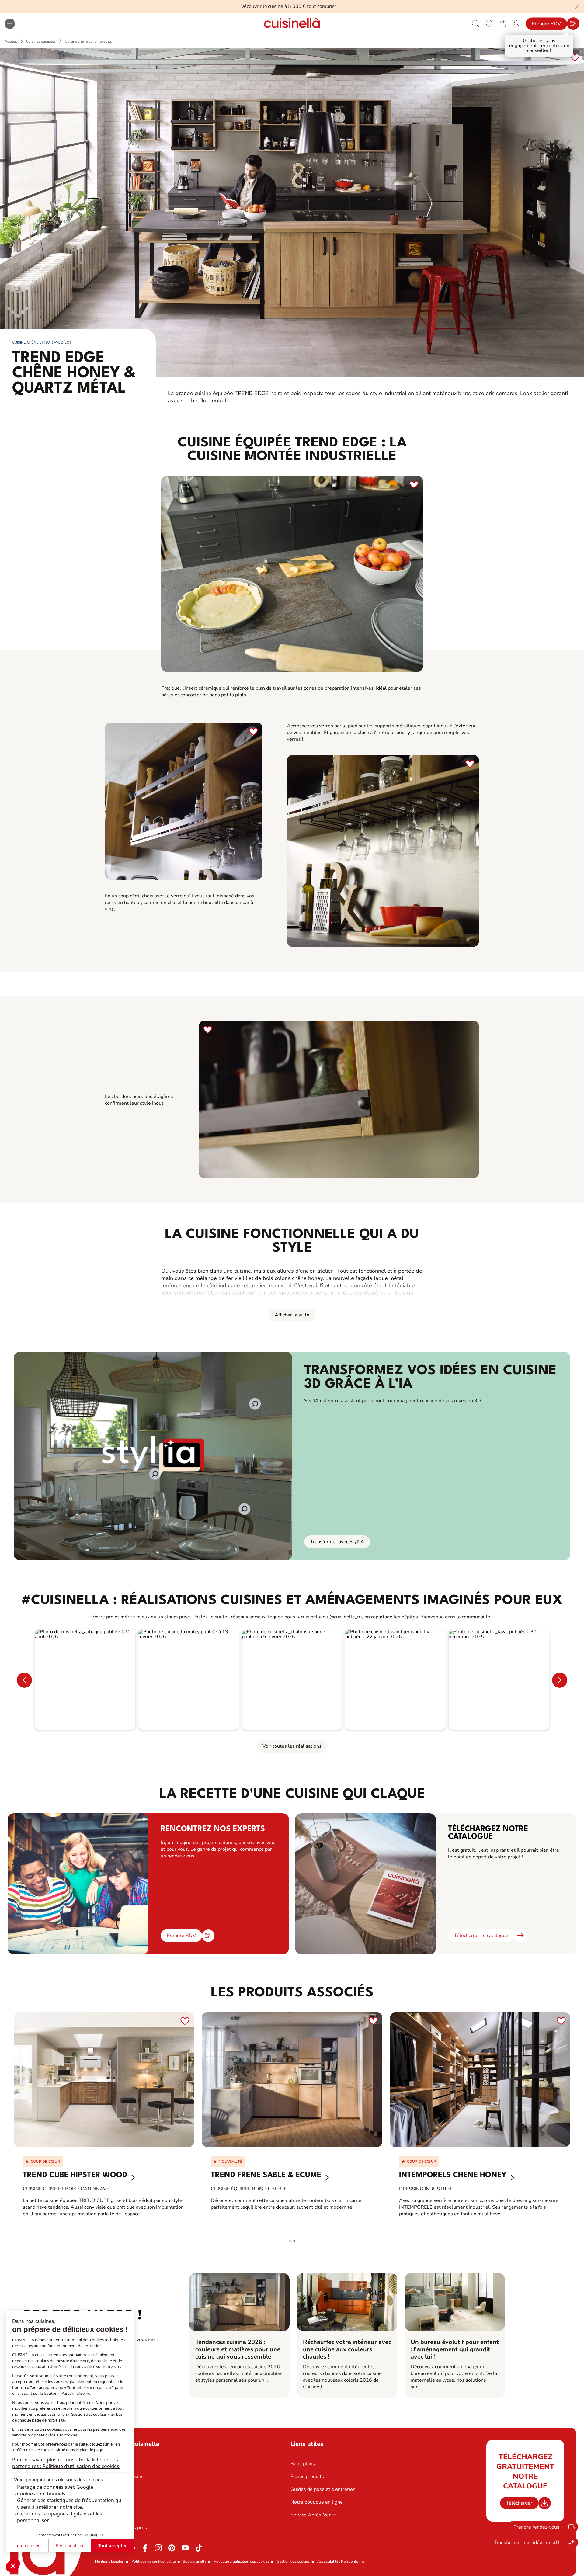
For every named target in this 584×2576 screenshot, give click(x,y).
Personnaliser (70, 2545)
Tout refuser (27, 2545)
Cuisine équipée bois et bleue (249, 2189)
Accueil (11, 41)
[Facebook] (145, 2548)
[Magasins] (489, 23)
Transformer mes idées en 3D (527, 2543)
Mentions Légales (109, 2561)
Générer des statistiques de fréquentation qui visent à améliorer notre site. (70, 2504)
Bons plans (303, 2464)
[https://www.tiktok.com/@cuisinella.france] (199, 2548)
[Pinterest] (172, 2548)
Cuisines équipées (41, 41)
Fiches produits (307, 2477)
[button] (13, 2566)
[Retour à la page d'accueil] (292, 24)
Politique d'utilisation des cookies (242, 2561)
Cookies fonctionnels (41, 2494)
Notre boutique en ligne (317, 2502)
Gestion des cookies (293, 2561)
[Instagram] (158, 2548)
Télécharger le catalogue (481, 1936)
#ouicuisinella (195, 2561)
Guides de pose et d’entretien (323, 2489)
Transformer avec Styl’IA (337, 1542)
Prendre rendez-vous (536, 2527)
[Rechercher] (476, 24)
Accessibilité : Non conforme (341, 2561)
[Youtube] (185, 2548)
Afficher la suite (292, 1315)
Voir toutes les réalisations (292, 1746)
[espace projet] (516, 23)
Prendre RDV (546, 24)
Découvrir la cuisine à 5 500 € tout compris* (289, 6)
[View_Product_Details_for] (104, 2080)
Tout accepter (113, 2545)
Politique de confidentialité (153, 2561)
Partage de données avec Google (55, 2487)
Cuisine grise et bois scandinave (66, 2189)
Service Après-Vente (313, 2515)
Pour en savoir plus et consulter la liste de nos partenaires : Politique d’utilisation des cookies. (66, 2463)
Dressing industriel (426, 2189)
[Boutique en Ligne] (502, 23)
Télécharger (519, 2503)
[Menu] (10, 24)
